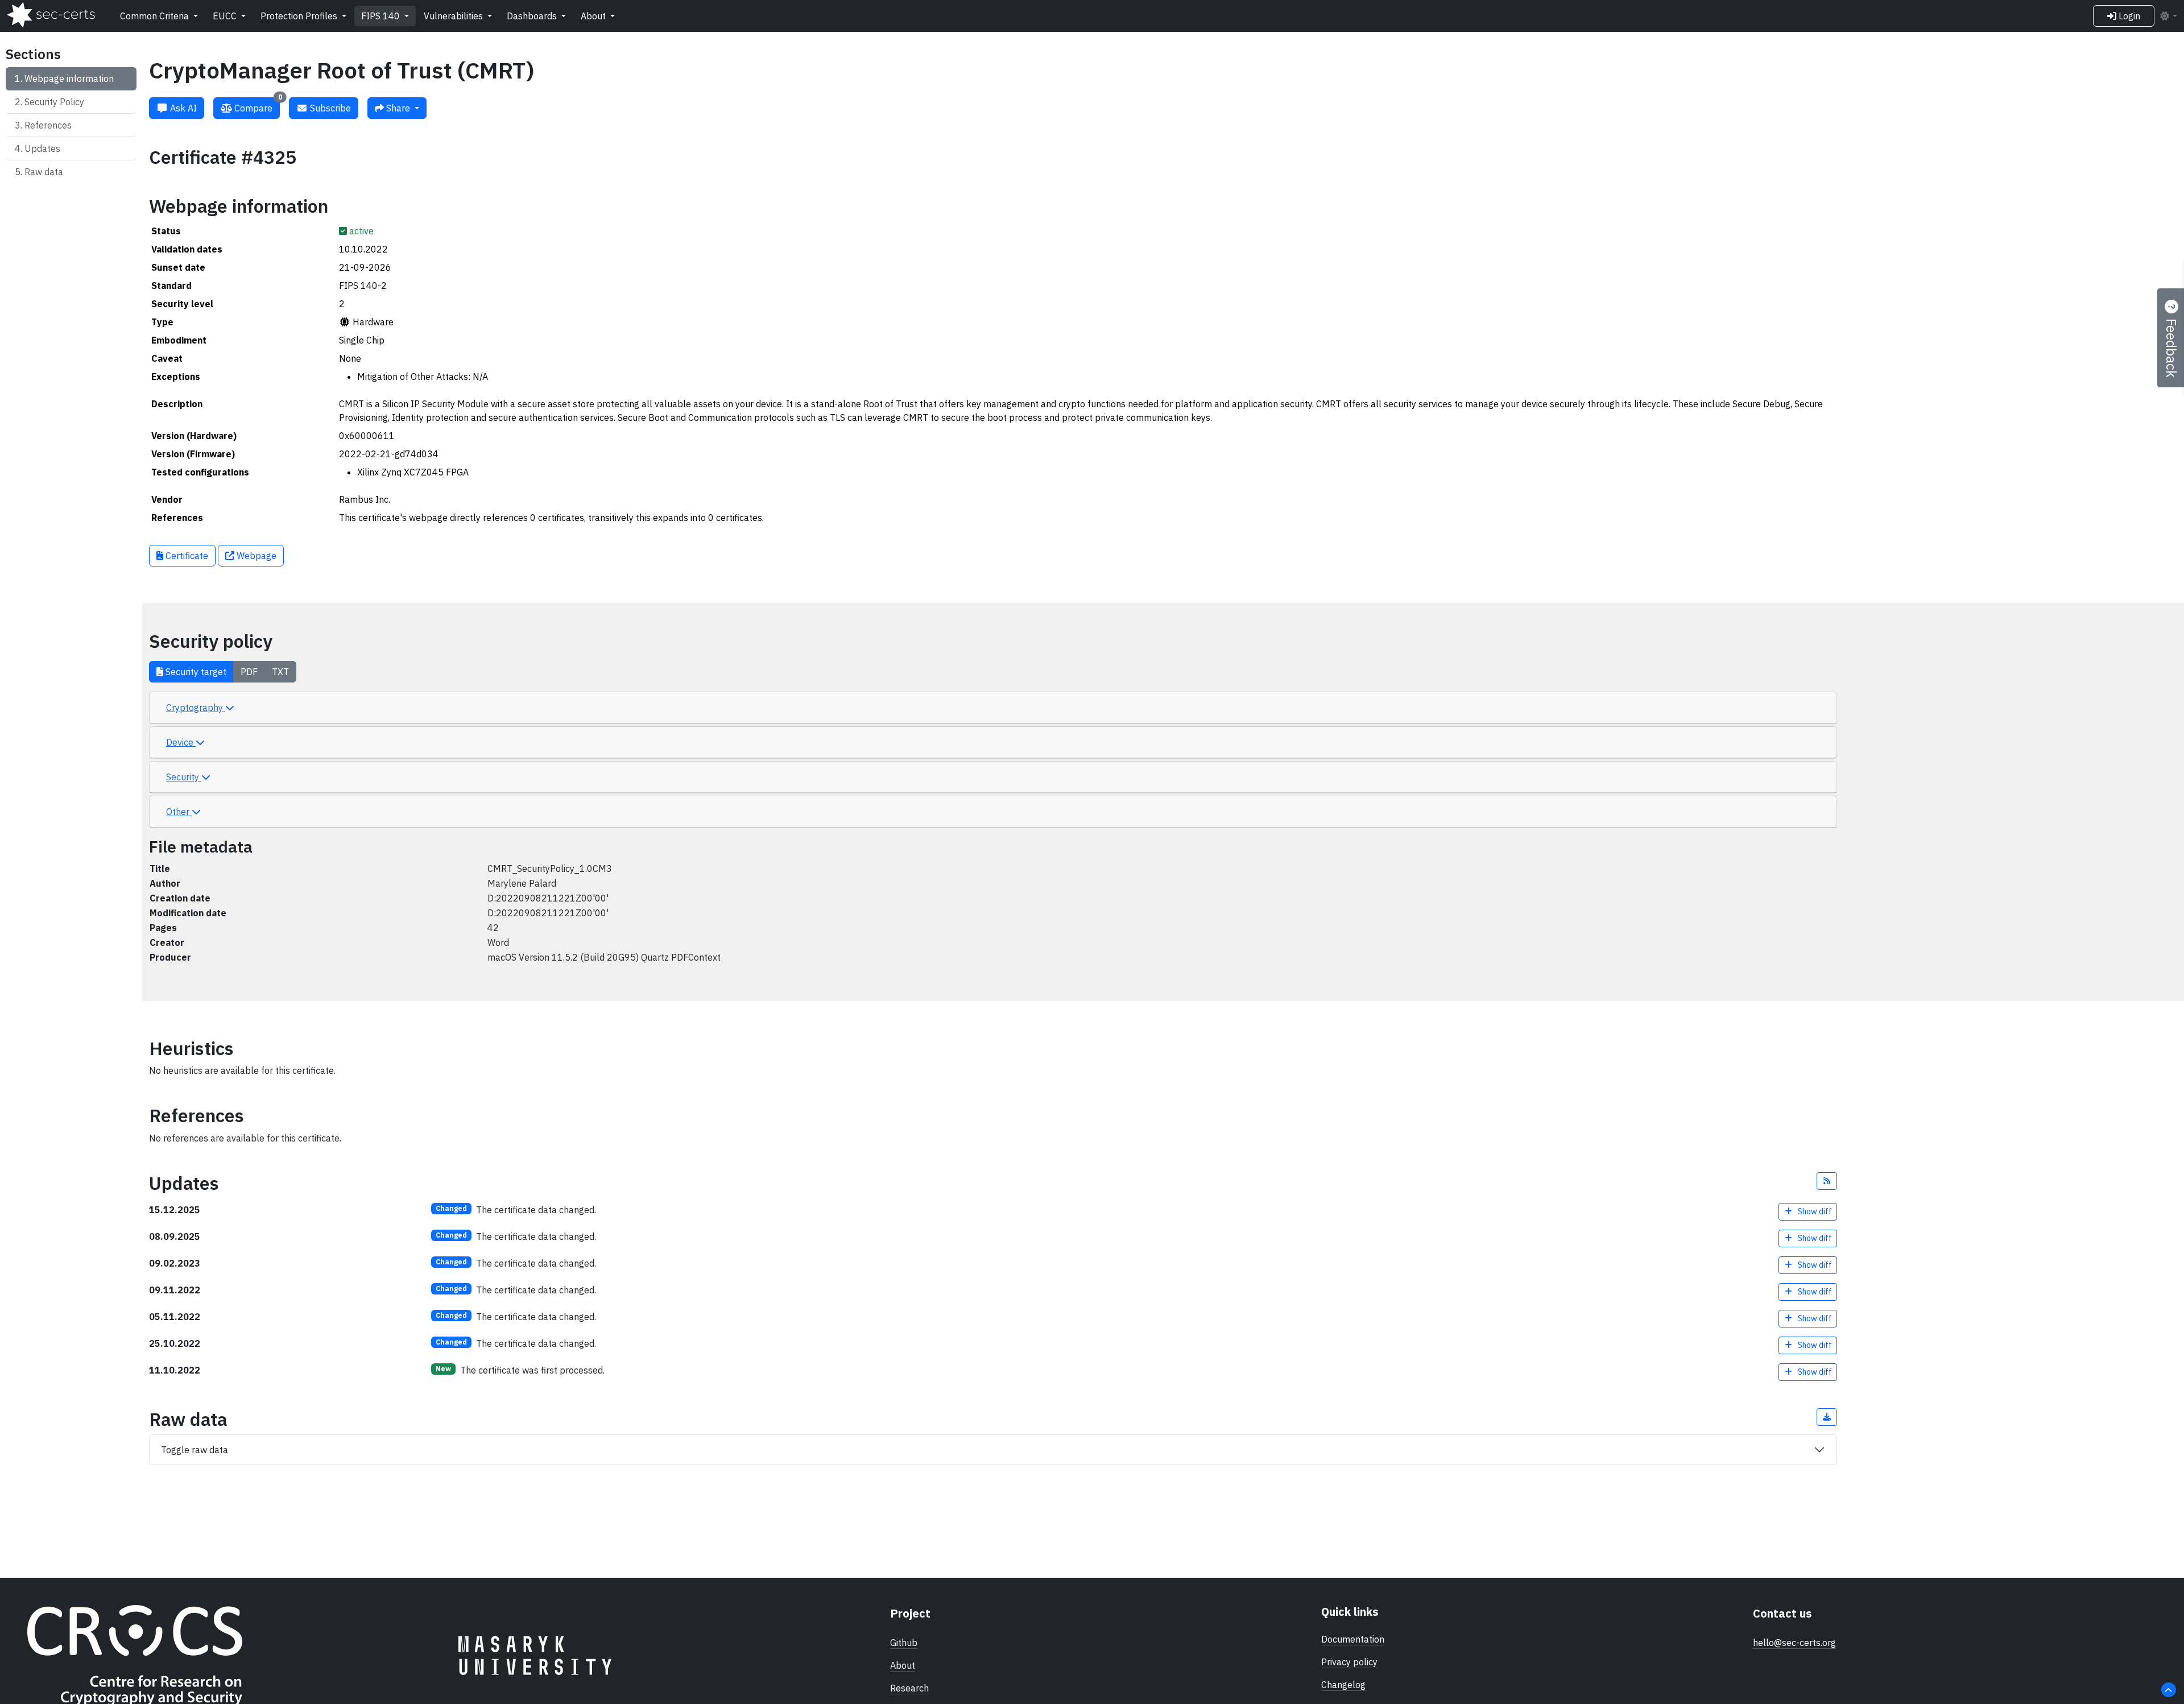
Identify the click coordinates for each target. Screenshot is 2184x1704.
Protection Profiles (300, 16)
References (48, 125)
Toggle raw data (195, 1450)
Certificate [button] (186, 556)
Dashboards (533, 16)
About (594, 16)
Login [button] (2128, 16)
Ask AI (182, 108)
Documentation (1353, 1639)
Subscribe (329, 108)
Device (181, 742)
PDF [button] (249, 672)
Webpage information (69, 78)
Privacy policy (1349, 1662)
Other (179, 812)
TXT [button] (280, 672)
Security (184, 777)
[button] (1827, 1181)
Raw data (44, 172)
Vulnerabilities (454, 16)
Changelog (1343, 1685)
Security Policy (54, 102)
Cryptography (196, 708)
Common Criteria (156, 16)
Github (904, 1643)
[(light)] (2168, 16)
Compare (257, 106)
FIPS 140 (382, 16)
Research (909, 1688)
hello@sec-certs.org (1794, 1643)
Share (398, 108)
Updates (42, 148)
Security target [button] (195, 672)
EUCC (226, 16)
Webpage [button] (255, 556)
